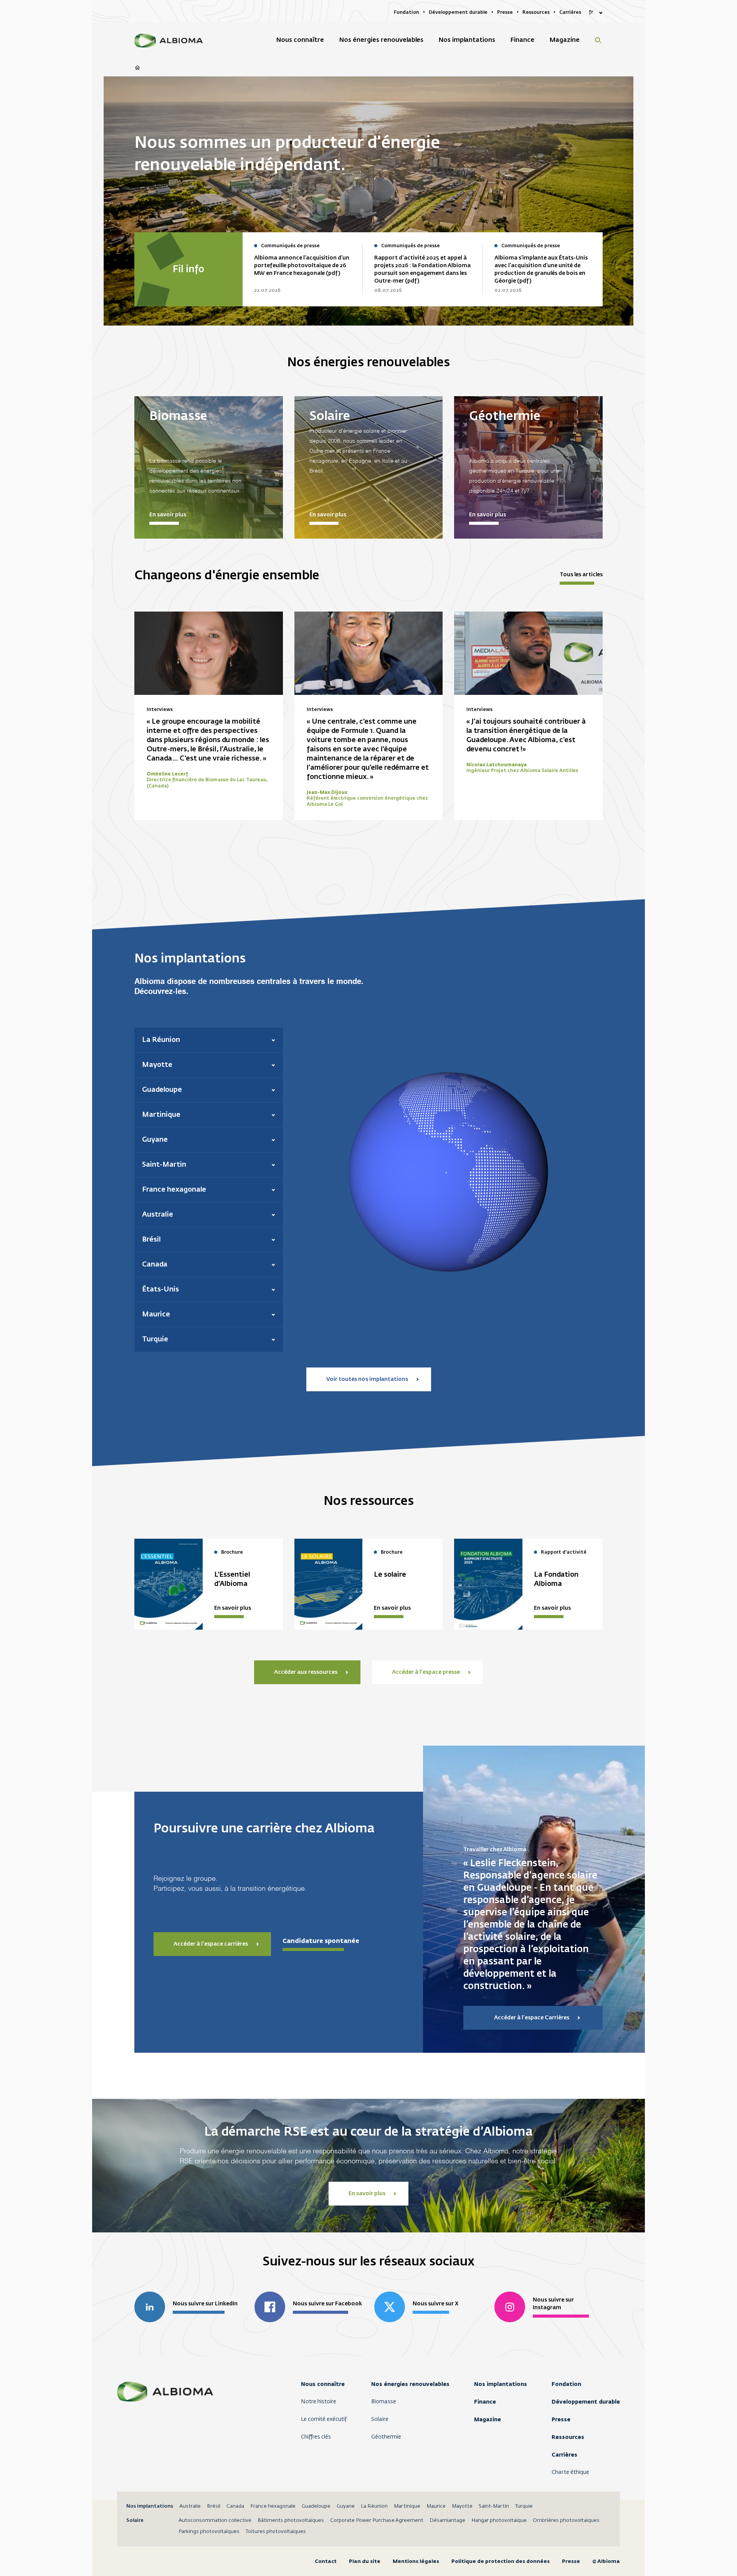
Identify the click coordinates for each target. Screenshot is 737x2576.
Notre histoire (319, 2402)
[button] (209, 1040)
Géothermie (386, 2437)
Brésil (214, 2506)
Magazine (487, 2419)
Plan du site (365, 2561)
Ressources (568, 2437)
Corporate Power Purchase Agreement (377, 2521)
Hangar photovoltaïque (499, 2521)
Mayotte (462, 2506)
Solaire (380, 2419)
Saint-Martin (494, 2506)
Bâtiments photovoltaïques (291, 2521)
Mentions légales (416, 2561)
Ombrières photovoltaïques (566, 2521)
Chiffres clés (316, 2437)
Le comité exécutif (324, 2419)
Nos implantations (501, 2384)
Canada (235, 2506)
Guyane (346, 2506)
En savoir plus (168, 515)
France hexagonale (273, 2506)
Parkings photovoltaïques (209, 2532)
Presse (561, 2419)
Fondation (566, 2384)
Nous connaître (323, 2384)
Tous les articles (581, 575)
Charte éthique (570, 2472)
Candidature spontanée (321, 1941)
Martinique (407, 2506)
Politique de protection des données (501, 2561)
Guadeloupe (316, 2506)
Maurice (436, 2506)
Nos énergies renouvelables (410, 2384)
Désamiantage (447, 2521)
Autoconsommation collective (215, 2521)
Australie (190, 2506)
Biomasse (384, 2402)
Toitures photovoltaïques (276, 2532)
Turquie (524, 2506)
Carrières (564, 2455)
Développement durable (586, 2402)
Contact (326, 2561)
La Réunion (374, 2506)
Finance (485, 2402)
